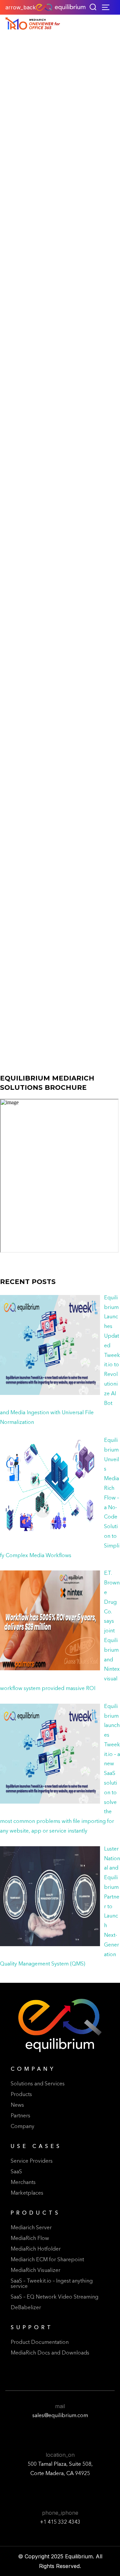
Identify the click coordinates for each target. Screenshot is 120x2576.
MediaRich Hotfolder (36, 2249)
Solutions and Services (38, 2084)
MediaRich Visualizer (35, 2271)
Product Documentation (40, 2343)
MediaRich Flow (30, 2239)
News (17, 2105)
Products (21, 2095)
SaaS (16, 2172)
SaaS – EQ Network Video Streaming (54, 2297)
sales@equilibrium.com (60, 2416)
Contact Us (31, 777)
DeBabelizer (26, 2308)
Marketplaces (27, 2193)
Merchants (23, 2183)
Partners (20, 2116)
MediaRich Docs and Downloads (50, 2353)
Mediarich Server (31, 2228)
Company (22, 2127)
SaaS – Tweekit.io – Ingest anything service (52, 2284)
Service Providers (32, 2161)
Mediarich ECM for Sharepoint (47, 2260)
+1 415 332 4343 (60, 2522)
